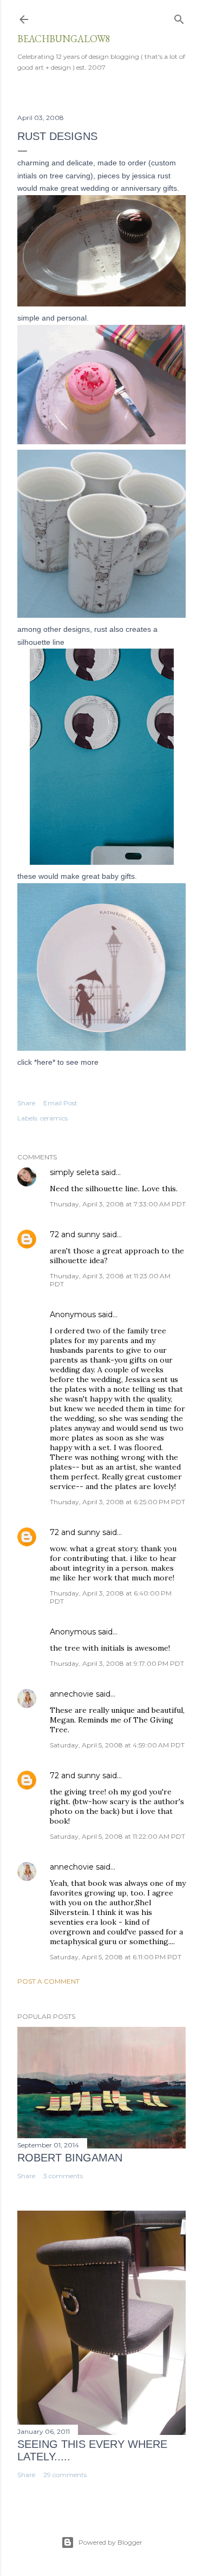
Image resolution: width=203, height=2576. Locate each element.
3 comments (63, 2176)
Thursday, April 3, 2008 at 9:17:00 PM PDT (117, 1663)
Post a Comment (48, 1981)
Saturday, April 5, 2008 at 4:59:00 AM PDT (117, 1745)
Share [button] (26, 1103)
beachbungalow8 (64, 39)
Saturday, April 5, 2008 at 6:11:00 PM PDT (116, 1957)
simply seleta (74, 1172)
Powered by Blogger (110, 2542)
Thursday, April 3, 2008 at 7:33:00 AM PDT (118, 1204)
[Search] (179, 17)
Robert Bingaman (70, 2158)
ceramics (54, 1118)
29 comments (65, 2475)
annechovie (72, 1694)
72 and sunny (75, 1234)
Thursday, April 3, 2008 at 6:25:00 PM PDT (117, 1502)
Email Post (60, 1103)
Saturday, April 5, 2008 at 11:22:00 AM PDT (117, 1836)
